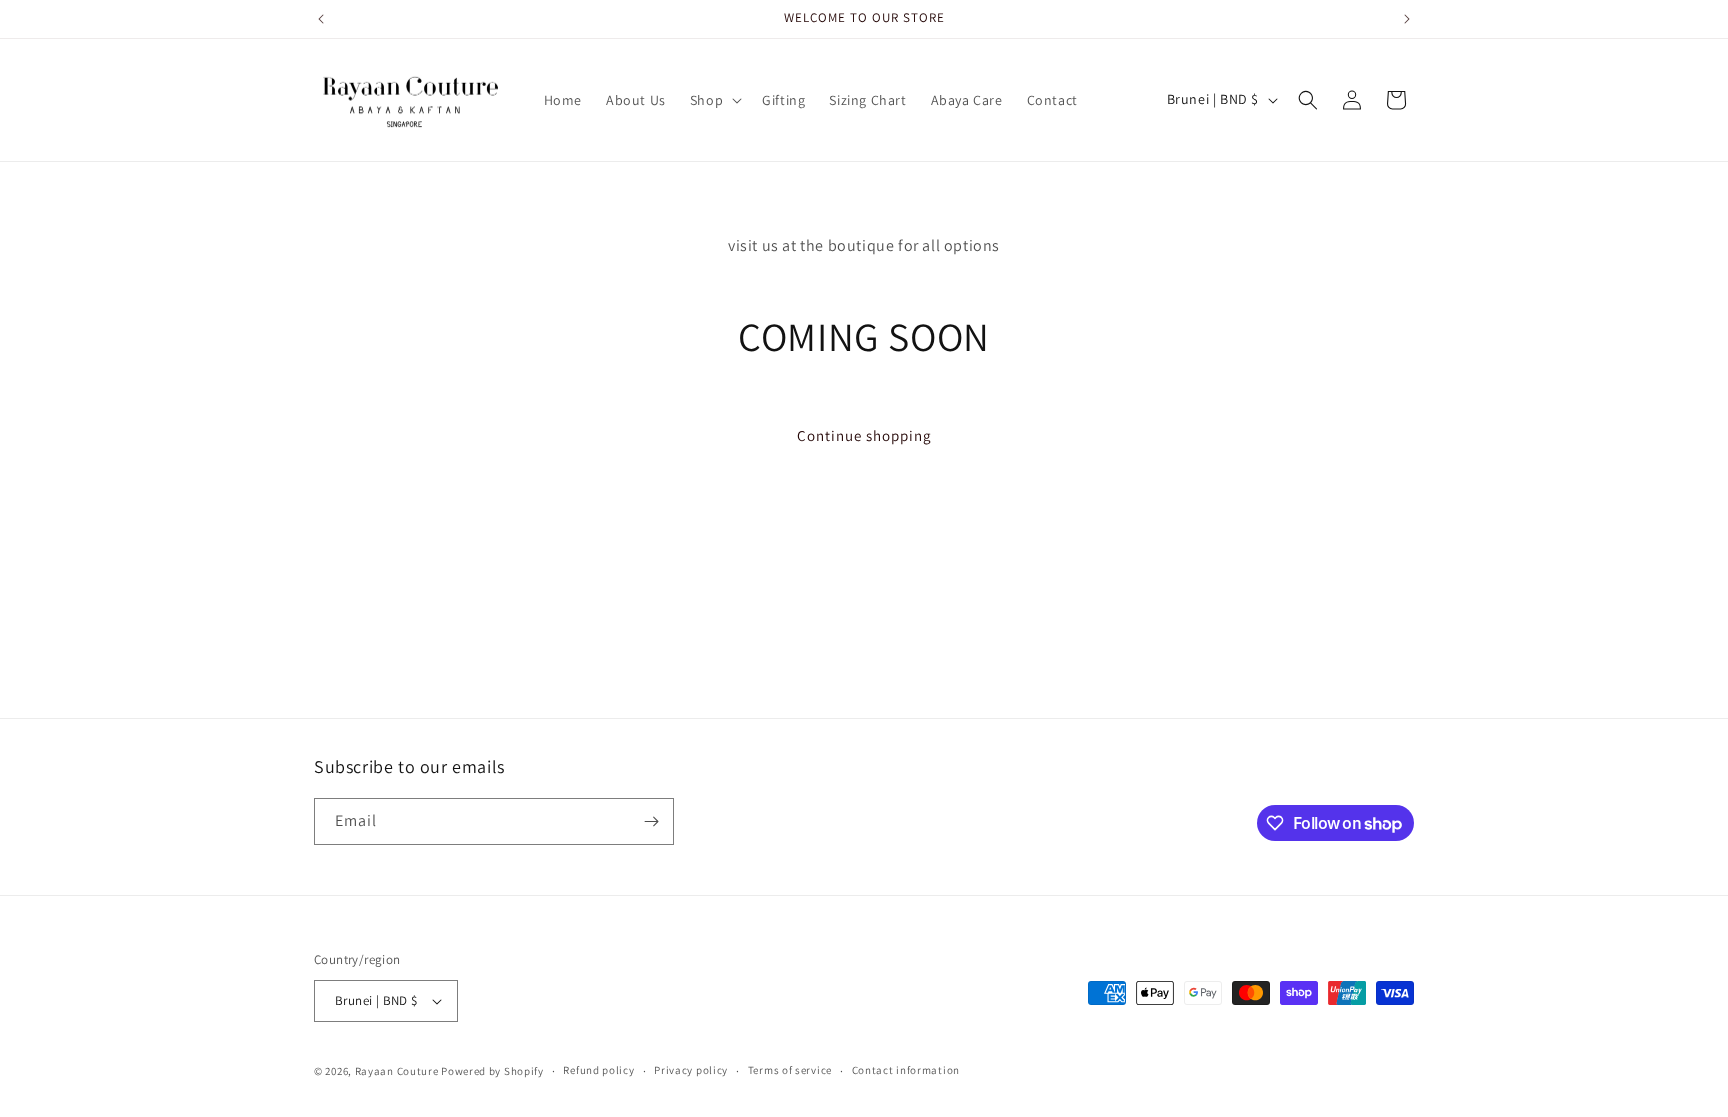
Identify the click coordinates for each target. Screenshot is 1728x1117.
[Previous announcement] (321, 19)
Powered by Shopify (492, 1071)
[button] (714, 100)
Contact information (906, 1070)
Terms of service (790, 1070)
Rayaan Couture (397, 1071)
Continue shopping (864, 435)
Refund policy (598, 1070)
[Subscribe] (651, 821)
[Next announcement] (1407, 19)
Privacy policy (691, 1070)
